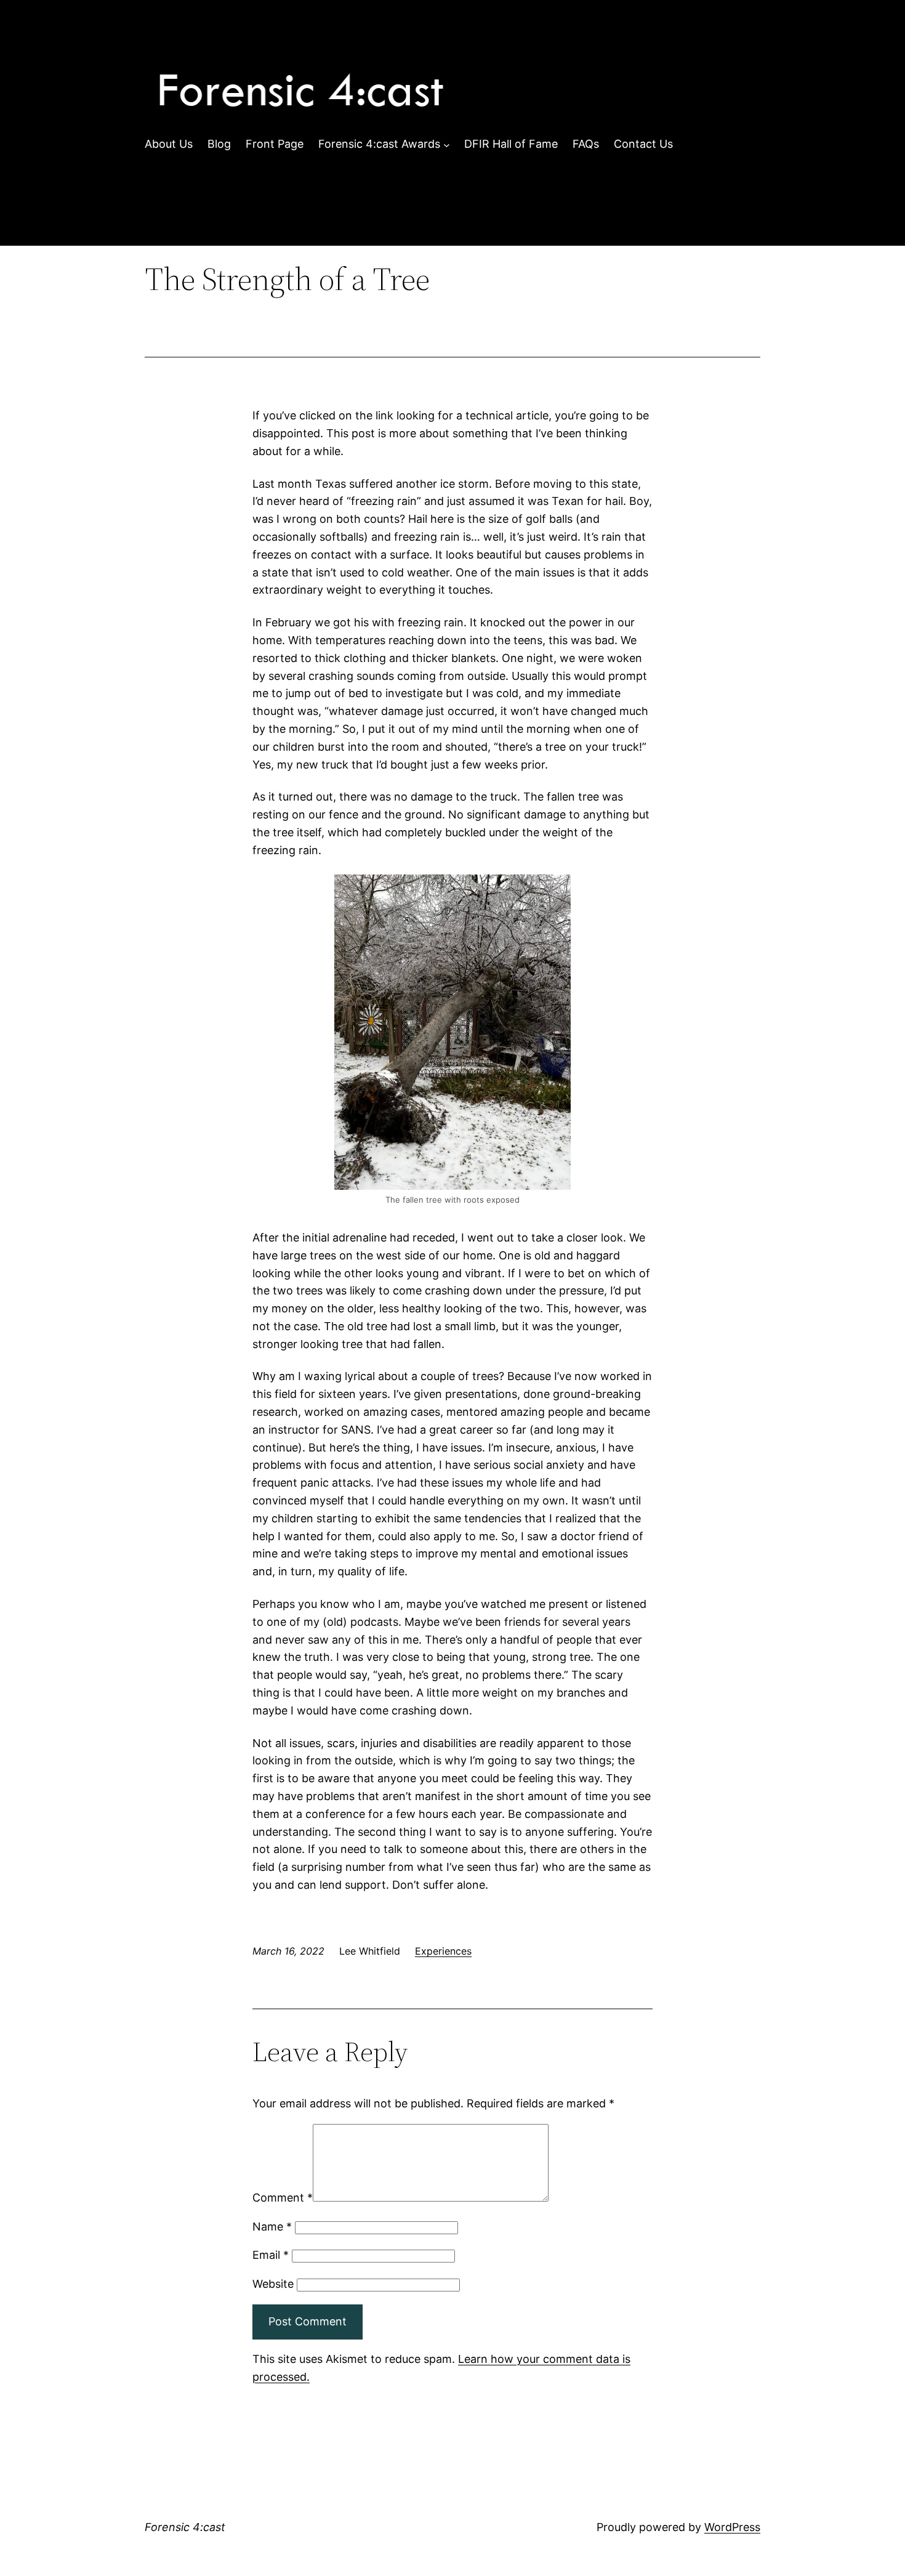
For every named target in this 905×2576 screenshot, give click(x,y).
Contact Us (643, 144)
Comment (283, 2198)
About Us (169, 144)
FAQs (586, 144)
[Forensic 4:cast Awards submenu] (447, 144)
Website (273, 2284)
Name (272, 2227)
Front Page (275, 144)
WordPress (732, 2527)
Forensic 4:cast (185, 2527)
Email (271, 2255)
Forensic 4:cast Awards (379, 144)
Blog (219, 144)
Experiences (443, 1951)
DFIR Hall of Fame (511, 144)
